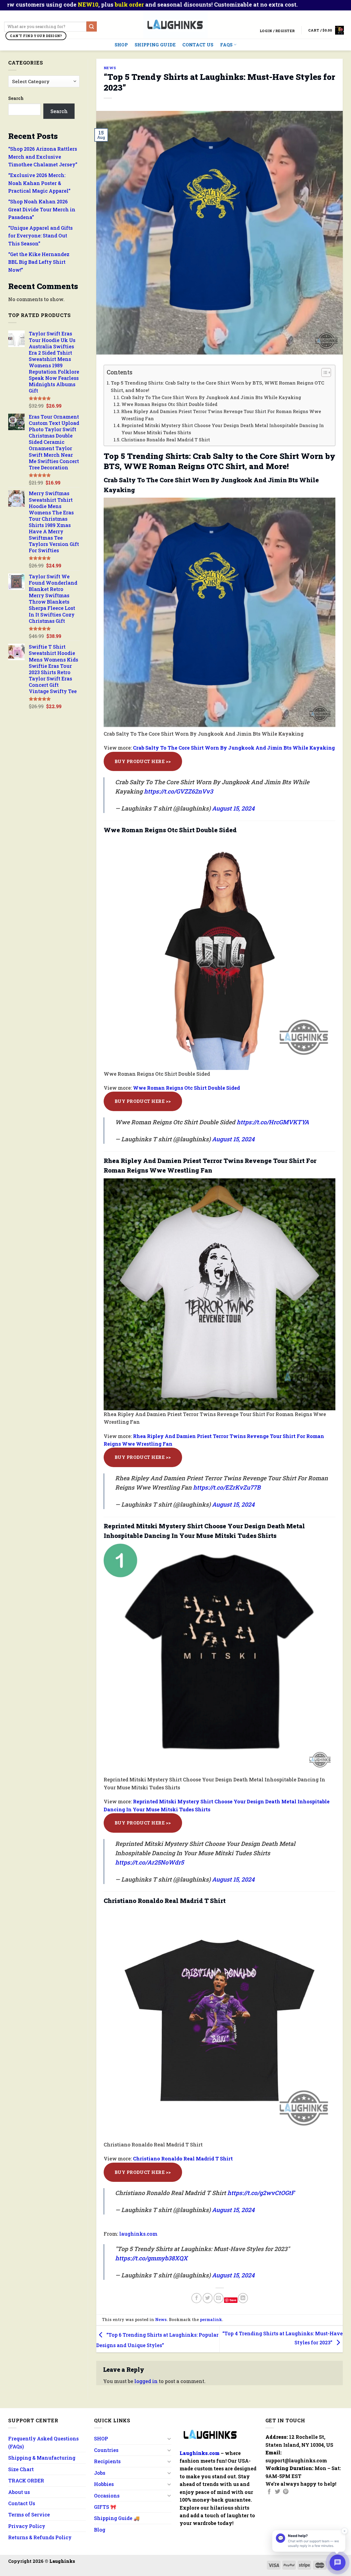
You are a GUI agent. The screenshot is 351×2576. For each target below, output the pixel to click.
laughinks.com (138, 2234)
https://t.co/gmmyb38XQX (151, 2258)
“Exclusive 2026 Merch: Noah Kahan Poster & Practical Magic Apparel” (39, 183)
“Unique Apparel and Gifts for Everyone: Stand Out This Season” (40, 236)
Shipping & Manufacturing (42, 2458)
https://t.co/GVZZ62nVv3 (179, 791)
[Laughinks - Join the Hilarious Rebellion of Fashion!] (176, 25)
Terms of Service (29, 2515)
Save (233, 2300)
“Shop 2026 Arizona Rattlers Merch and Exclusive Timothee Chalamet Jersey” (43, 157)
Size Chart (21, 2469)
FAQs (226, 45)
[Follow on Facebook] (269, 2492)
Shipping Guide (155, 45)
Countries (106, 2450)
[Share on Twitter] (208, 2298)
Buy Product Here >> (143, 761)
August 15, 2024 (233, 808)
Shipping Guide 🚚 (117, 2518)
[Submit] (92, 26)
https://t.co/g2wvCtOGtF (261, 2193)
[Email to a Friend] (219, 2298)
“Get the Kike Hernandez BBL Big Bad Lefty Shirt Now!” (39, 262)
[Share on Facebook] (196, 2298)
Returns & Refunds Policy (40, 2537)
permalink (211, 2319)
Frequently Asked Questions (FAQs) (43, 2442)
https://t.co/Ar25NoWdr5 (149, 1862)
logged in (146, 2381)
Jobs (100, 2473)
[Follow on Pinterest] (286, 2492)
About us (19, 2492)
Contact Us (198, 45)
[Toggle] (169, 2439)
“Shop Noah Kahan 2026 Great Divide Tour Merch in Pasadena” (42, 209)
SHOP (121, 45)
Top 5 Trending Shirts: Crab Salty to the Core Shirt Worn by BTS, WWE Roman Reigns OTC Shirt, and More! (217, 386)
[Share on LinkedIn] (243, 2298)
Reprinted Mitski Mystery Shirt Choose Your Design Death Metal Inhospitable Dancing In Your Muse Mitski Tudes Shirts (223, 429)
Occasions (107, 2496)
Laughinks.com (200, 2453)
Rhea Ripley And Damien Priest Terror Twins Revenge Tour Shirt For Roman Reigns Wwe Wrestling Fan (221, 415)
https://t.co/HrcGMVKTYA (273, 1122)
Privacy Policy (27, 2526)
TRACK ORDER (26, 2480)
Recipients (107, 2461)
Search (16, 98)
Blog (100, 2530)
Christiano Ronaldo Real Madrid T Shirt (166, 440)
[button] (323, 373)
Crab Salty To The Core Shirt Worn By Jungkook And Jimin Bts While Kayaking (211, 397)
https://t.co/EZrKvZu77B (227, 1487)
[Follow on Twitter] (278, 2492)
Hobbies (104, 2484)
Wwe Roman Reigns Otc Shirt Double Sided (169, 404)
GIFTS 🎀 (105, 2507)
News (110, 68)
